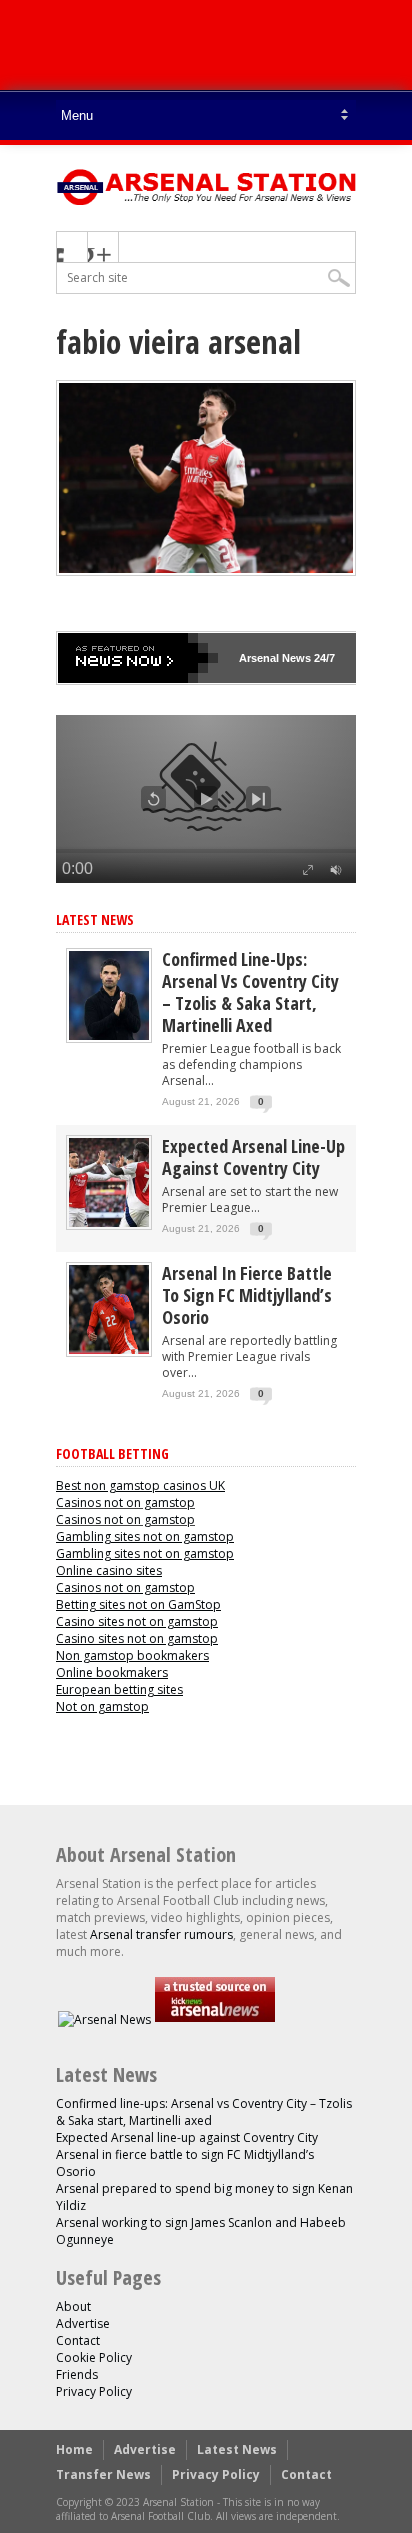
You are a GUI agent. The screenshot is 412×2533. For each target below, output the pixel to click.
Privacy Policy (94, 2391)
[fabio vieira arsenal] (206, 571)
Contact (78, 2340)
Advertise (83, 2323)
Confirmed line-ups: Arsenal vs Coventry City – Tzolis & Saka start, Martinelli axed (250, 992)
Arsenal (259, 658)
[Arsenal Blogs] (215, 2019)
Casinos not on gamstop (125, 1502)
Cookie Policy (94, 2357)
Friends (77, 2374)
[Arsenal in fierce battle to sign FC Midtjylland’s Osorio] (109, 1349)
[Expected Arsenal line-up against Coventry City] (109, 1222)
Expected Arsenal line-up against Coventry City (253, 1157)
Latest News (95, 919)
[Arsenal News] (104, 2019)
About (73, 2306)
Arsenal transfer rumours (161, 1934)
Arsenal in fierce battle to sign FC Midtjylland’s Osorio (247, 1295)
